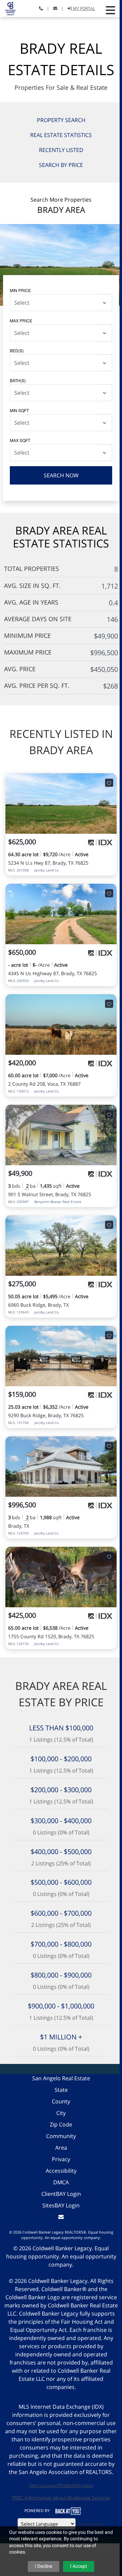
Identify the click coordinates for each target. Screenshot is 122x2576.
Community (61, 2136)
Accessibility (61, 2171)
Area (61, 2148)
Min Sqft (19, 410)
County (61, 2101)
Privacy (61, 2159)
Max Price (21, 320)
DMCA (61, 2182)
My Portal (83, 8)
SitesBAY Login (61, 2205)
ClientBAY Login (61, 2194)
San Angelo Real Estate (61, 2078)
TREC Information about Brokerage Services (61, 2498)
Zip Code (61, 2124)
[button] (110, 10)
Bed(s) (17, 350)
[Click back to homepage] (8, 8)
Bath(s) (18, 380)
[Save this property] (109, 783)
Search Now (61, 475)
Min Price (20, 290)
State (61, 2090)
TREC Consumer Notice (61, 2485)
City (61, 2113)
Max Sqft (20, 440)
